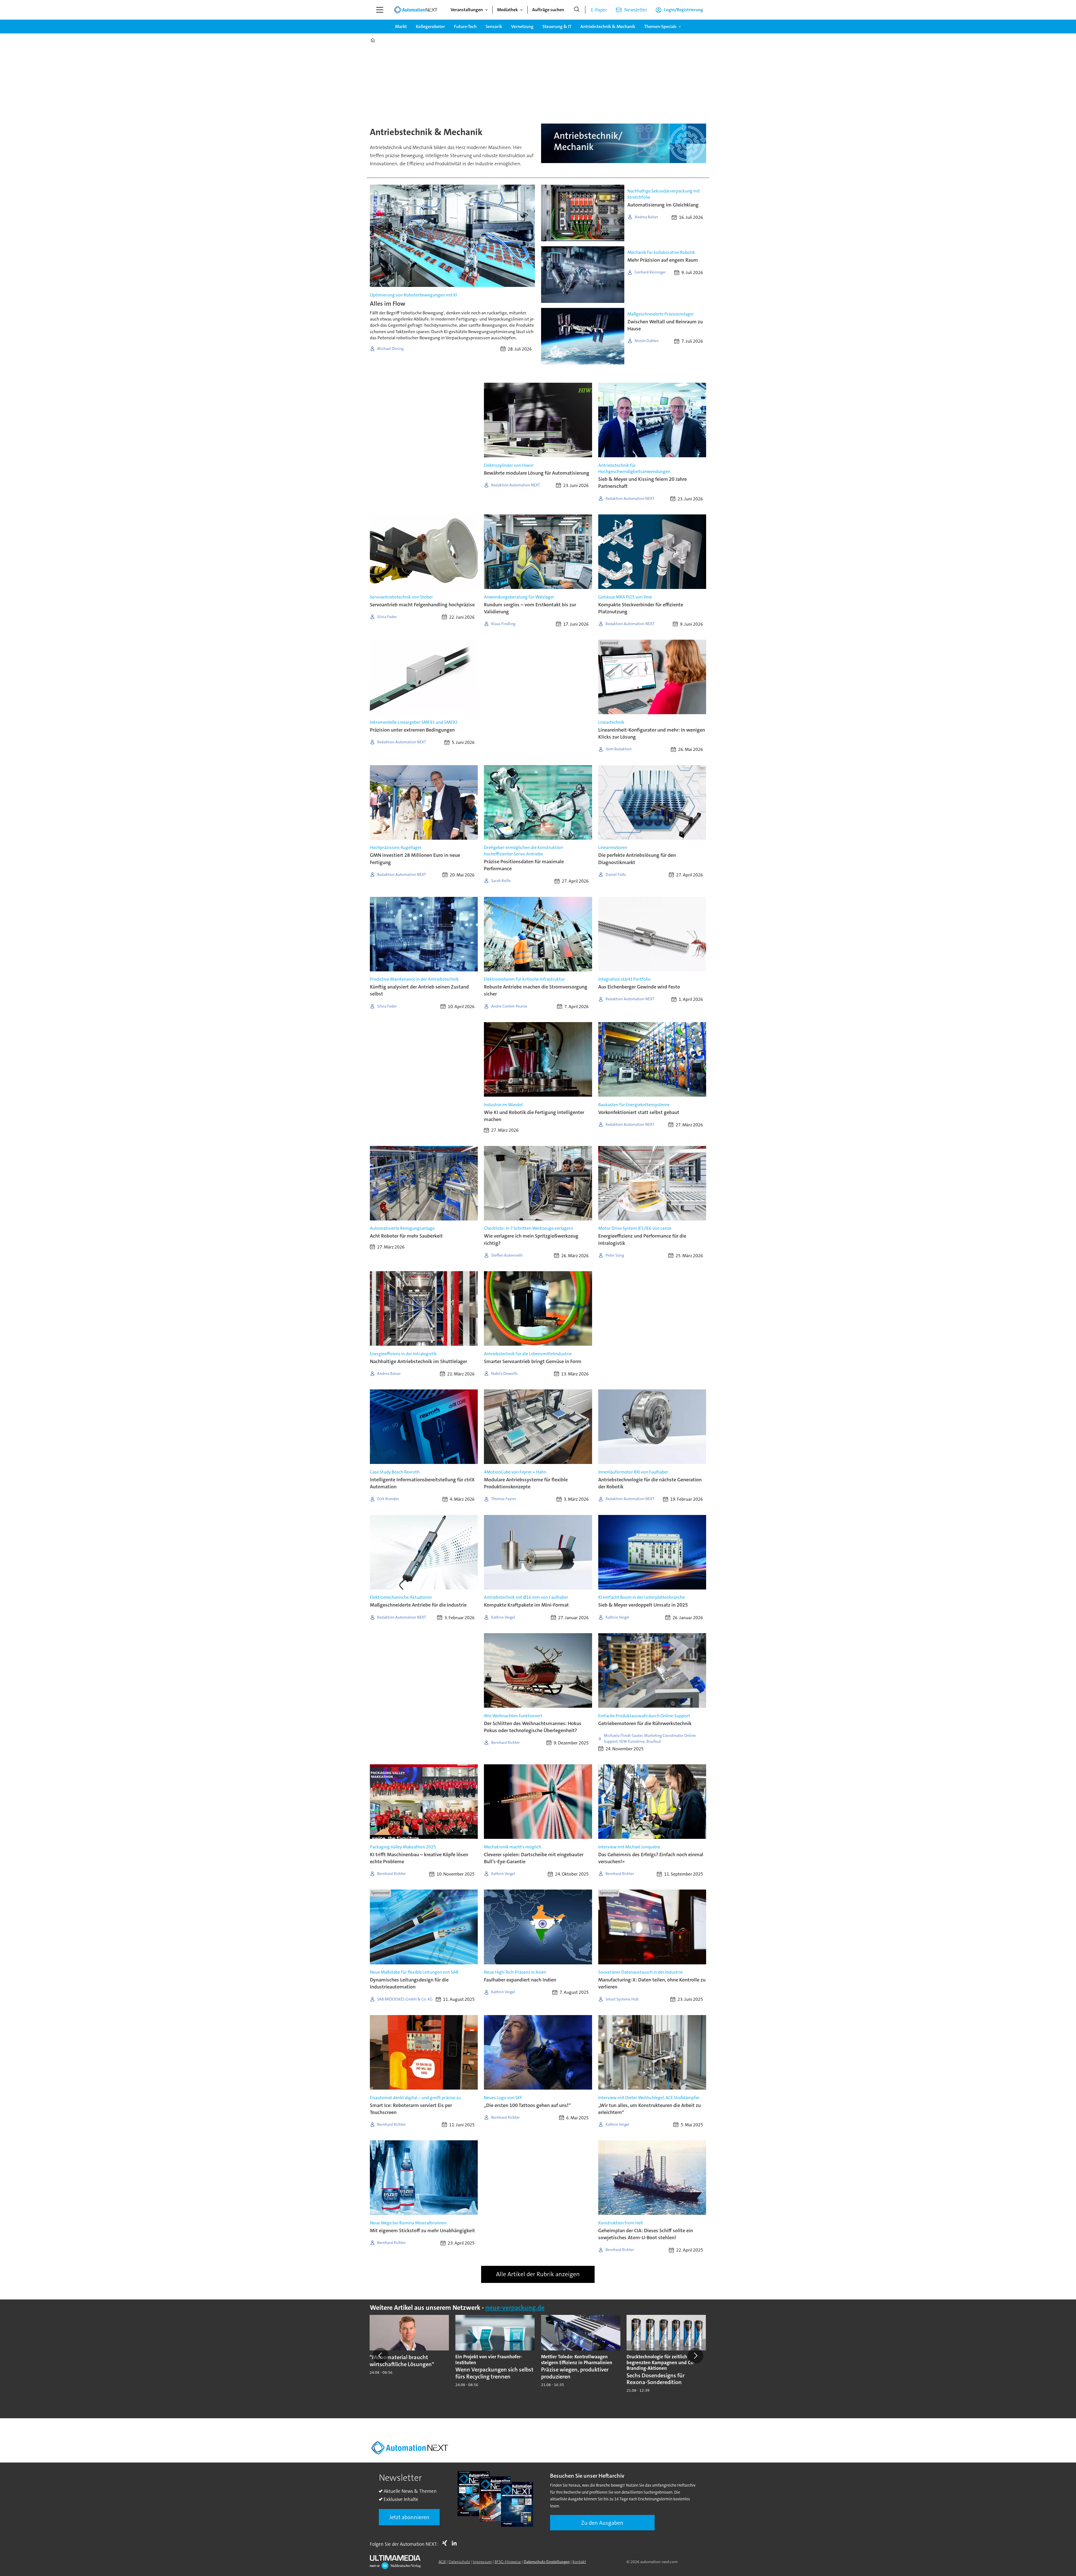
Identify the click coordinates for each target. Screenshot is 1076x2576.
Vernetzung (522, 26)
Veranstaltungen (467, 10)
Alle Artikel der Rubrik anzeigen (538, 2274)
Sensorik (494, 26)
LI (456, 2543)
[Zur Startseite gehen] (416, 10)
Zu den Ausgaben (602, 2523)
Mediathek (507, 10)
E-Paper (599, 10)
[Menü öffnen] (380, 10)
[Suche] (577, 10)
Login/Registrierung (684, 10)
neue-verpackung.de (515, 2308)
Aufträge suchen (548, 10)
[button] (381, 2356)
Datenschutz (459, 2562)
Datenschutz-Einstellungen (547, 2562)
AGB (442, 2562)
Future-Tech (465, 26)
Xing (446, 2543)
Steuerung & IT (557, 26)
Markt (401, 26)
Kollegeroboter (430, 26)
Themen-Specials (660, 26)
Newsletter (636, 10)
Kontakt (579, 2562)
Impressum (482, 2562)
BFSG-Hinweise (508, 2562)
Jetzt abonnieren (409, 2517)
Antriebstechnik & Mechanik (608, 26)
